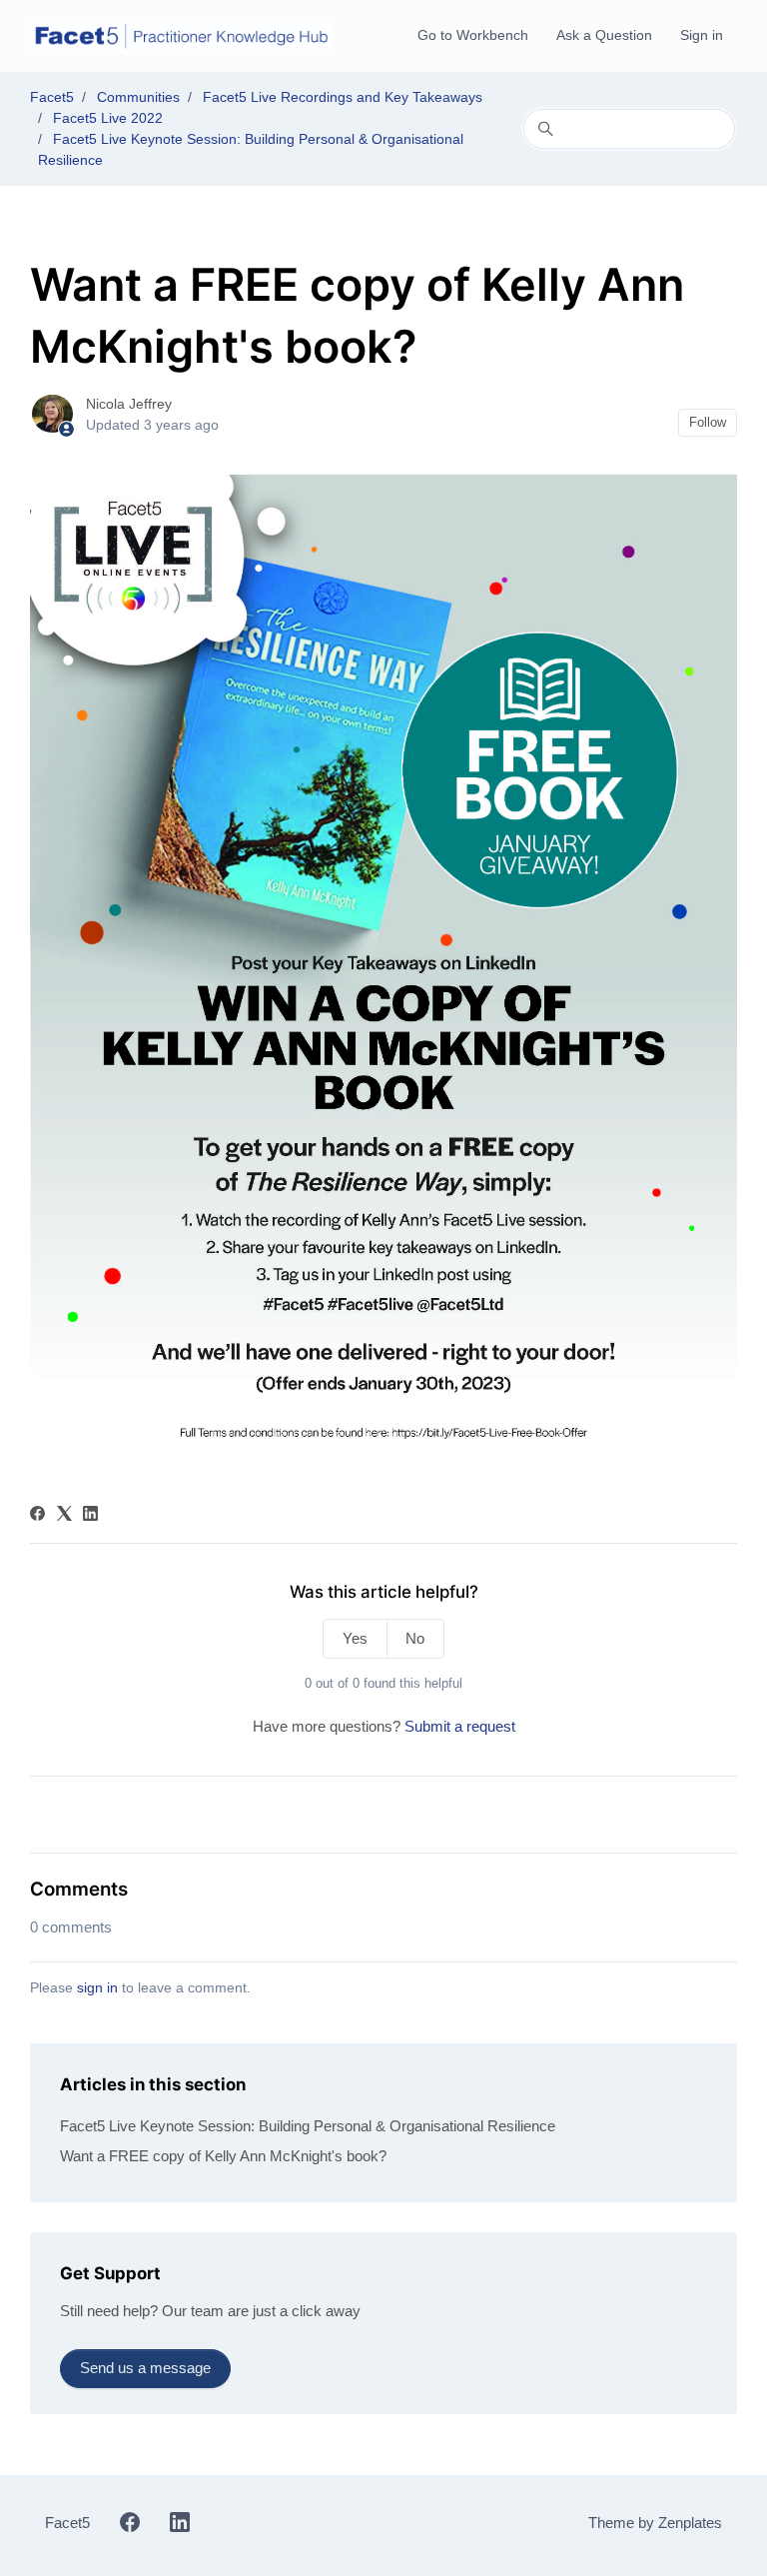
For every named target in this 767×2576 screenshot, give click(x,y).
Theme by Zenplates (655, 2523)
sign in (97, 1987)
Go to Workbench (473, 35)
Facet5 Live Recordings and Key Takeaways (343, 97)
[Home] (181, 36)
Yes (355, 1638)
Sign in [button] (702, 35)
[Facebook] (37, 1515)
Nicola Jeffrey (129, 404)
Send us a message (145, 2368)
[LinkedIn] (90, 1515)
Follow (708, 422)
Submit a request (460, 1726)
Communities (138, 97)
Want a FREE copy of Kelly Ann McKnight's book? (223, 2156)
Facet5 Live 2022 (108, 118)
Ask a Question (604, 35)
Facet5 (52, 97)
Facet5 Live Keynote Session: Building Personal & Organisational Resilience (308, 2126)
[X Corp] (64, 1515)
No (415, 1638)
